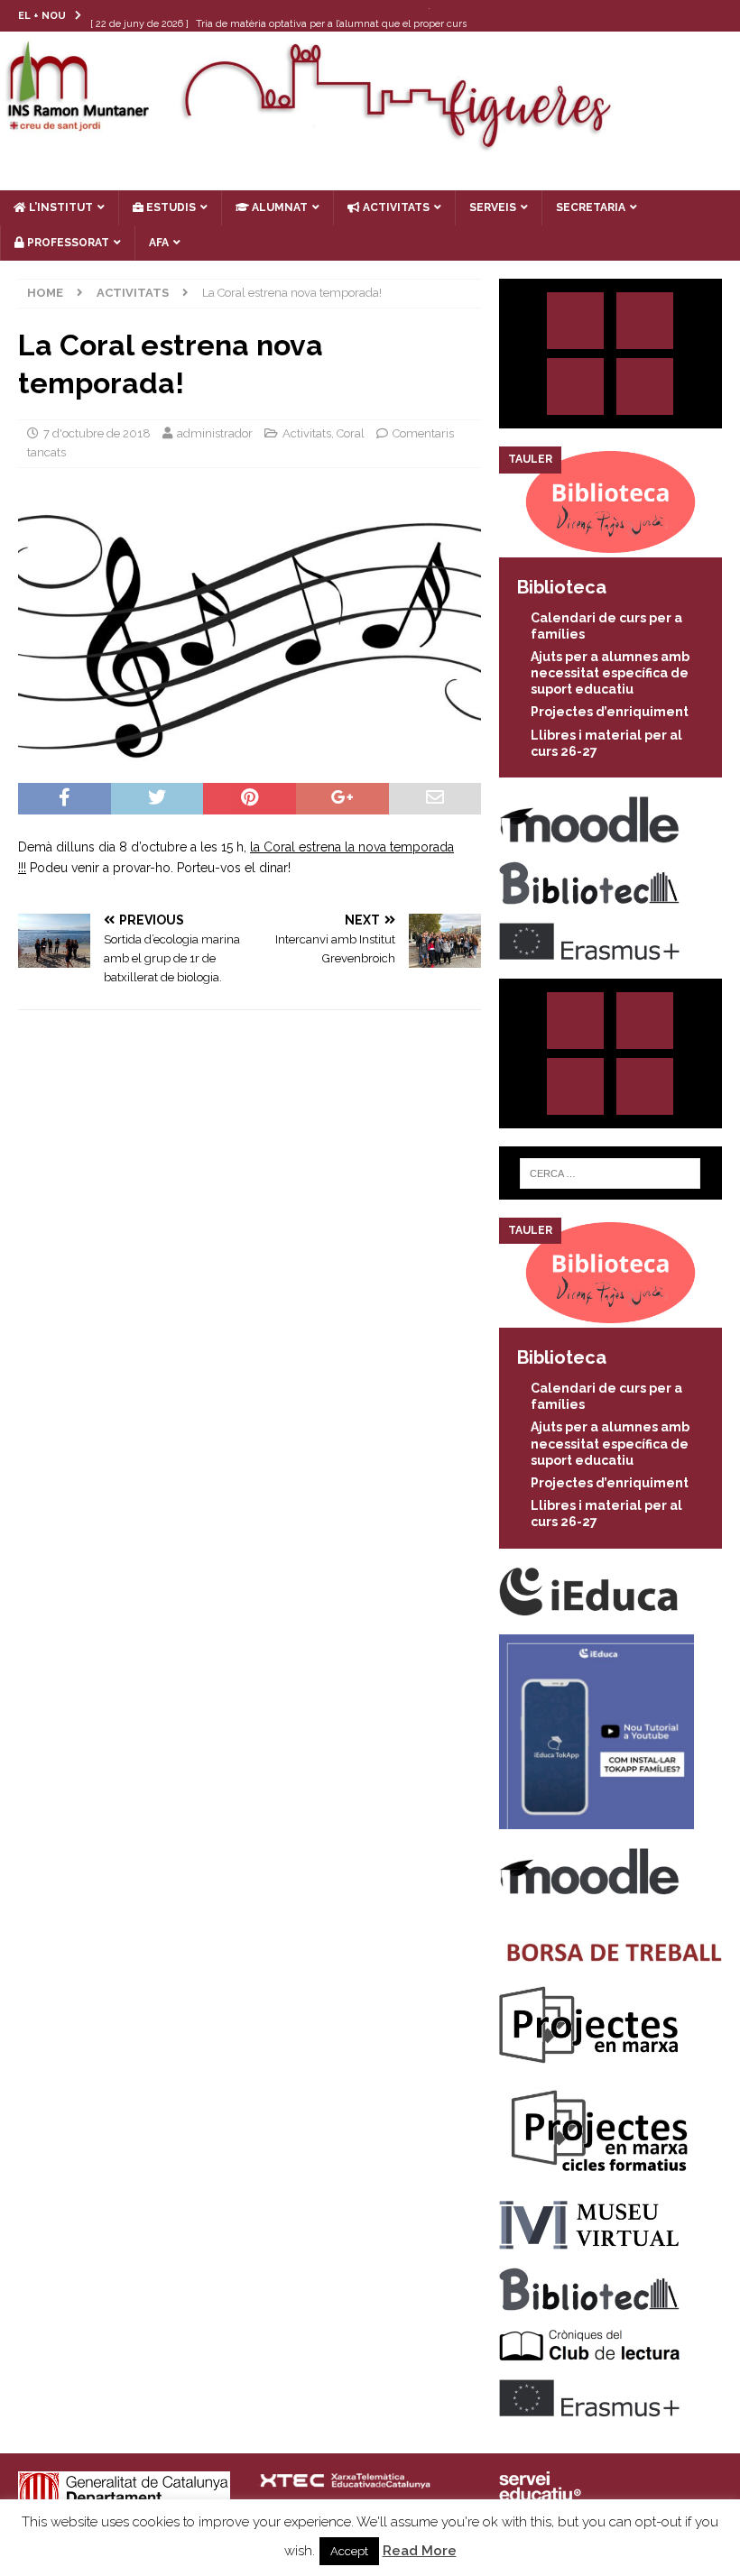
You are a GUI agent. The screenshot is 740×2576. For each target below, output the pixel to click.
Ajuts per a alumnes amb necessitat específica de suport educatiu (610, 673)
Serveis (493, 207)
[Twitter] (654, 16)
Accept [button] (349, 2551)
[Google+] (645, 386)
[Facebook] (689, 16)
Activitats (307, 433)
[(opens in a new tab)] (610, 547)
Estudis (170, 207)
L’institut (60, 207)
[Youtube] (724, 16)
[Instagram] (619, 16)
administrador (215, 433)
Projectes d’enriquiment (610, 712)
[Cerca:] (610, 1173)
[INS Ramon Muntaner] (370, 144)
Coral (351, 433)
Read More (420, 2551)
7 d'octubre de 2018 (97, 433)
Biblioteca (562, 587)
